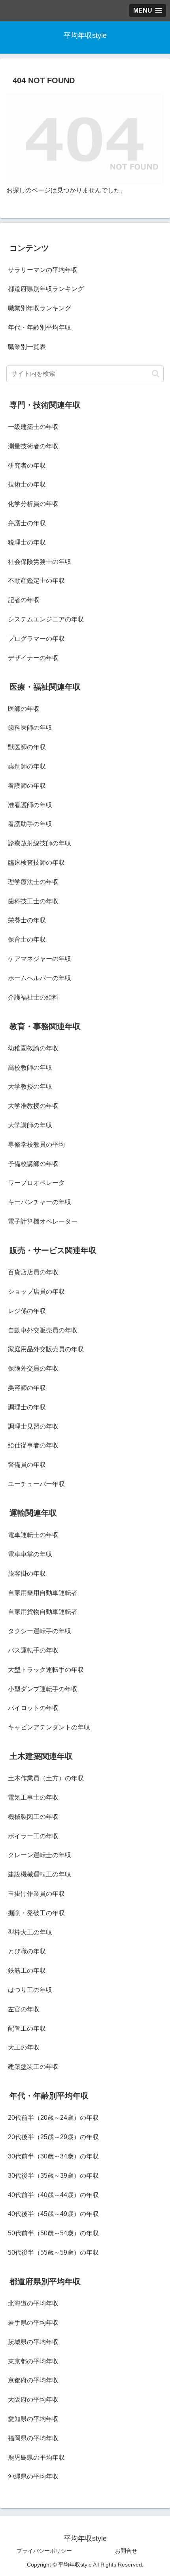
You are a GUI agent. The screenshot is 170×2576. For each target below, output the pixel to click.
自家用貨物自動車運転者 (43, 1612)
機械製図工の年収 (33, 1817)
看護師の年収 (27, 786)
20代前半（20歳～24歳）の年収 (53, 2118)
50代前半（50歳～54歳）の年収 (53, 2233)
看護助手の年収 (30, 824)
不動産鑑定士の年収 (36, 581)
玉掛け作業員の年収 (36, 1894)
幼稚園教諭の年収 (33, 1048)
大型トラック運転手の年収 (46, 1670)
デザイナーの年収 (33, 658)
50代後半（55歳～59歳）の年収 (53, 2252)
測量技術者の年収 (33, 446)
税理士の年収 (27, 542)
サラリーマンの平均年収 (43, 270)
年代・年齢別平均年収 (40, 327)
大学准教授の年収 (33, 1106)
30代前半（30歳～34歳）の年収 (53, 2156)
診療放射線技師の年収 (40, 843)
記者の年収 (24, 600)
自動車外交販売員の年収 (43, 1330)
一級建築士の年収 (33, 427)
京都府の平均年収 (33, 2380)
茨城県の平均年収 (33, 2342)
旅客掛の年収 (27, 1573)
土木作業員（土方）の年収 (46, 1778)
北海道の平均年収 (33, 2303)
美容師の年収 (27, 1388)
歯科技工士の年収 (33, 901)
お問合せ (126, 2551)
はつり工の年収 (30, 1990)
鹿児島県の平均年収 (36, 2458)
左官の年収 (24, 2009)
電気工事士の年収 (33, 1797)
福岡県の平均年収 (33, 2438)
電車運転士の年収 (33, 1535)
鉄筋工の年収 (27, 1971)
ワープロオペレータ (36, 1183)
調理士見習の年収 (33, 1426)
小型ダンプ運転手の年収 (43, 1689)
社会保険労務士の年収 (40, 562)
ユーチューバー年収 (36, 1484)
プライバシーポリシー (44, 2551)
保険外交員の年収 (33, 1368)
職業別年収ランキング (40, 308)
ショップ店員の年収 (36, 1292)
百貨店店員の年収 (33, 1272)
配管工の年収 (27, 2029)
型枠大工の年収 (30, 1932)
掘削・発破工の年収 (36, 1913)
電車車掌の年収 (30, 1554)
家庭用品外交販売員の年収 (46, 1349)
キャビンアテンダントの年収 (49, 1727)
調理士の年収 (27, 1407)
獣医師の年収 (27, 747)
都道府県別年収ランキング (46, 289)
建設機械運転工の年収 (40, 1874)
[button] (156, 374)
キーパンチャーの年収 (40, 1202)
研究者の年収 (27, 465)
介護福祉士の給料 (33, 997)
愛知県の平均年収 (33, 2419)
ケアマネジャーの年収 (40, 959)
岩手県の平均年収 (33, 2323)
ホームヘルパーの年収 (40, 978)
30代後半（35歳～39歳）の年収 (53, 2176)
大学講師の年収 (30, 1125)
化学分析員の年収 (33, 504)
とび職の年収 (27, 1951)
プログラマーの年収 (36, 639)
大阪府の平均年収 (33, 2400)
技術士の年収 (27, 484)
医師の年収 (24, 709)
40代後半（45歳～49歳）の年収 (53, 2214)
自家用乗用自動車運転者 (43, 1593)
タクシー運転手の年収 (40, 1631)
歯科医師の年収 (30, 728)
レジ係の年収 (27, 1311)
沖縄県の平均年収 (33, 2476)
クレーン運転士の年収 (40, 1855)
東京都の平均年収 (33, 2361)
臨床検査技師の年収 (36, 863)
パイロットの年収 (33, 1708)
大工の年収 (24, 2047)
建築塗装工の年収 (33, 2067)
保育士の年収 (27, 939)
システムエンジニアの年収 (46, 619)
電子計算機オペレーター (43, 1221)
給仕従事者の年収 (33, 1445)
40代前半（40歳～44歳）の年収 (53, 2195)
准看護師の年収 (30, 805)
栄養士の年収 (27, 920)
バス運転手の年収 (33, 1650)
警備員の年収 (27, 1465)
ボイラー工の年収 (33, 1836)
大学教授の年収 (30, 1087)
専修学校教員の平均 (36, 1144)
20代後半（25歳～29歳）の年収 (53, 2137)
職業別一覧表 (27, 347)
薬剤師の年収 (27, 766)
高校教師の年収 (30, 1068)
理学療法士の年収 (33, 882)
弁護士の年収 (27, 523)
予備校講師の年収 (33, 1164)
